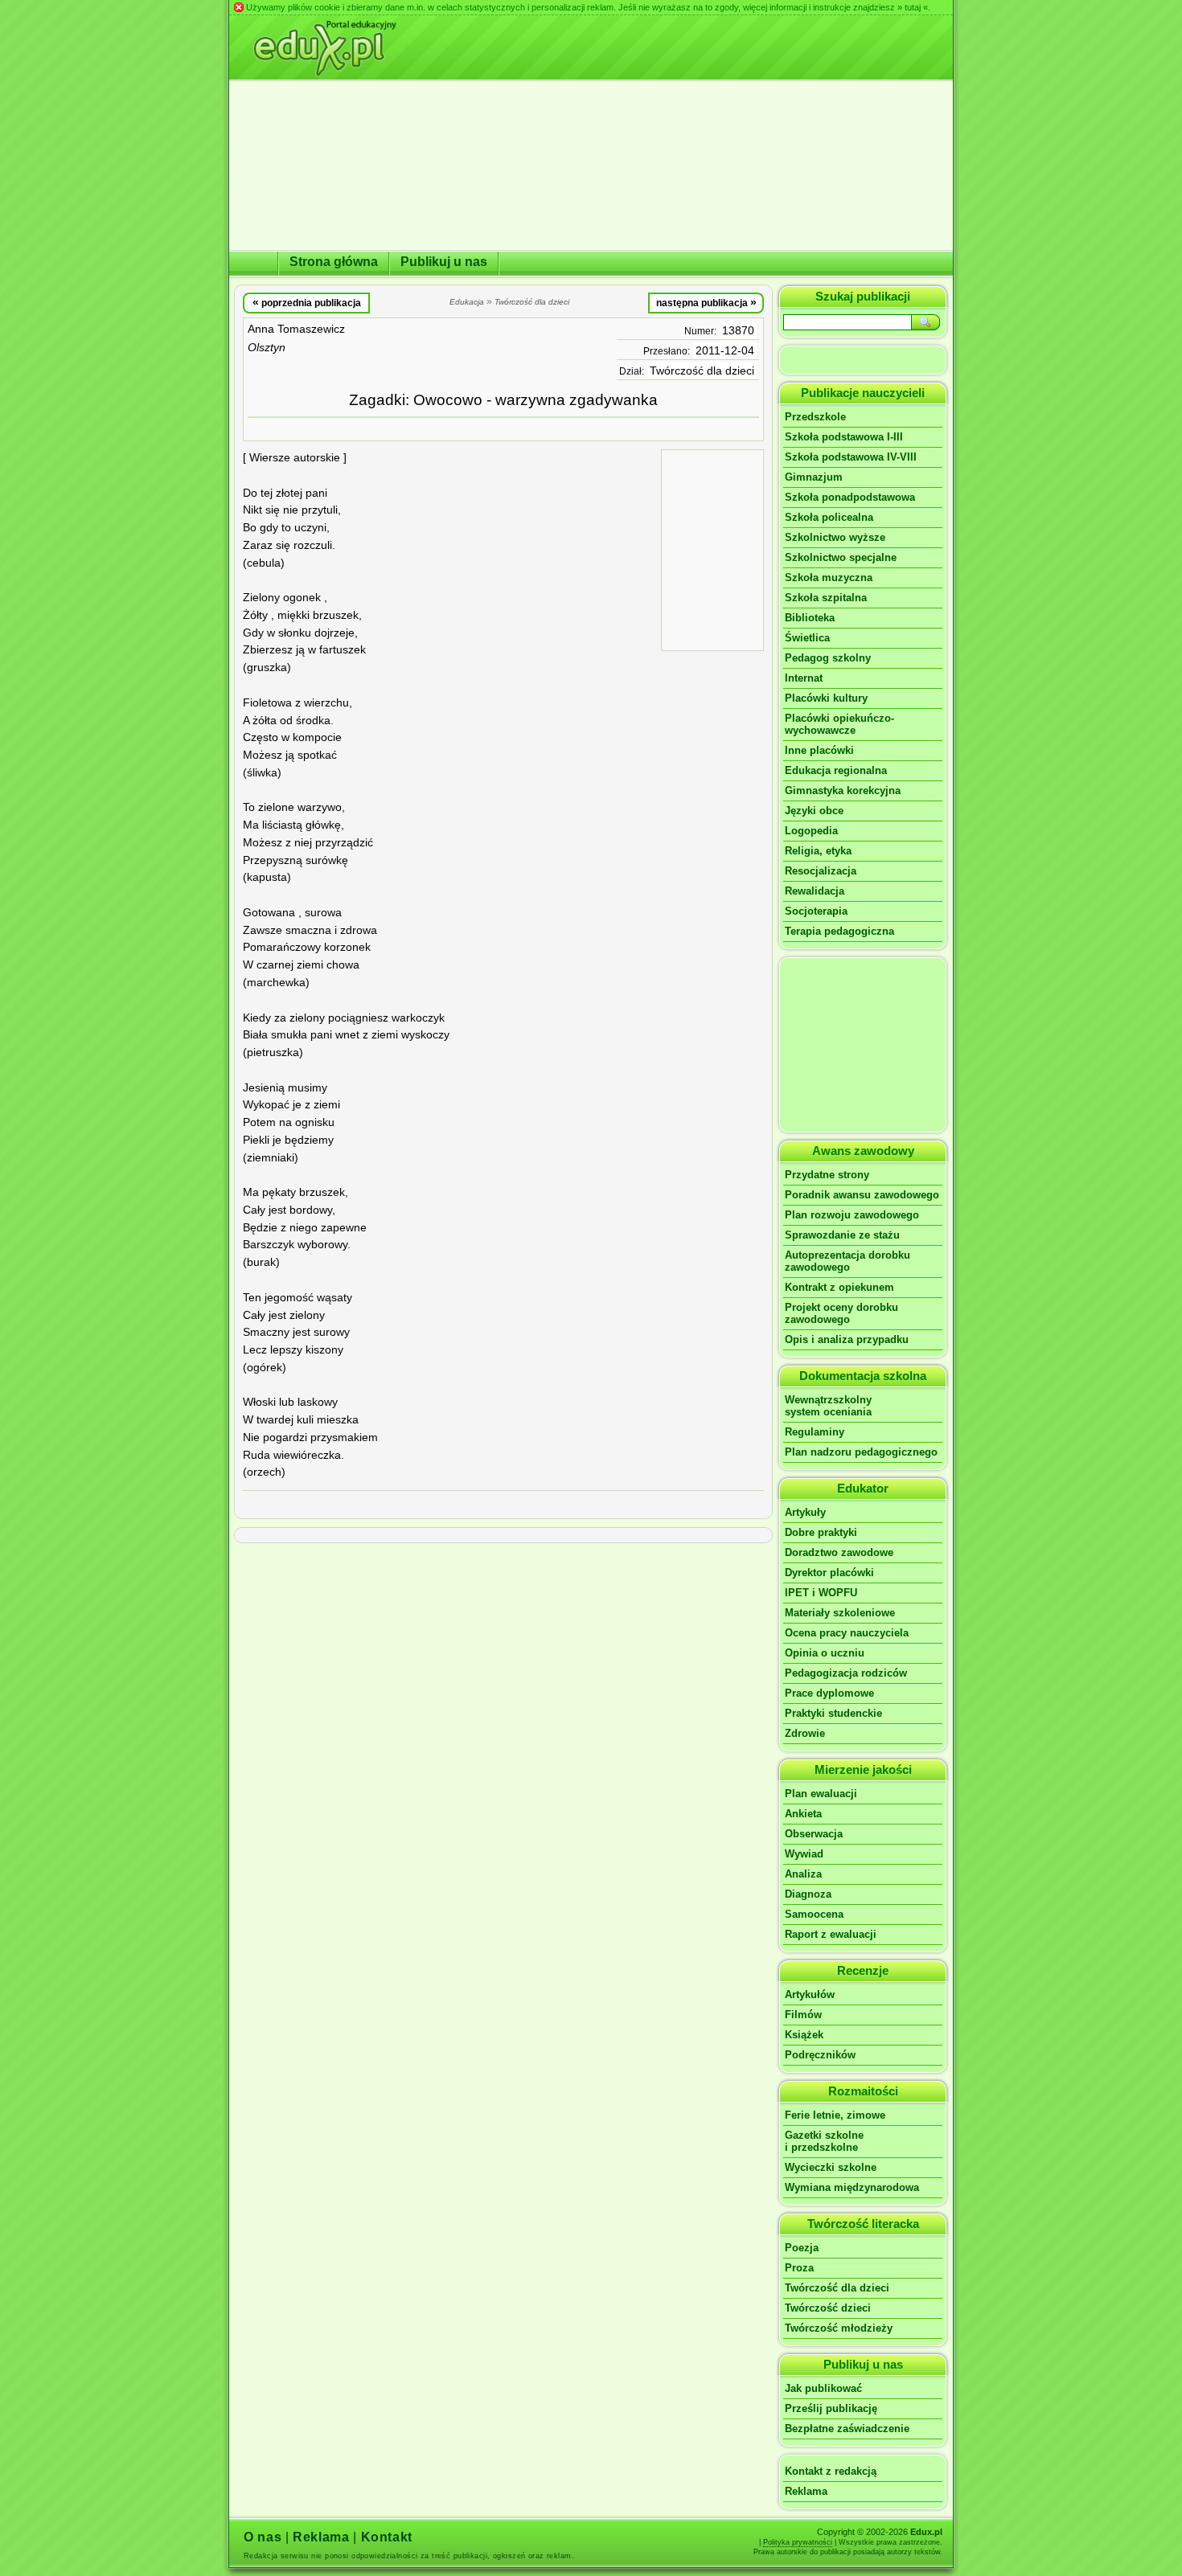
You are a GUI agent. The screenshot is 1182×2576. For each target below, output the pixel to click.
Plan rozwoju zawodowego (852, 1215)
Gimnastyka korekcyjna (843, 790)
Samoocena (814, 1914)
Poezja (802, 2248)
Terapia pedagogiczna (839, 931)
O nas (263, 2537)
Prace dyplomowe (829, 1693)
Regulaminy (815, 1432)
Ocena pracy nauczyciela (847, 1633)
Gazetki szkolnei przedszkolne (824, 2141)
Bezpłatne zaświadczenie (847, 2429)
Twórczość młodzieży (839, 2328)
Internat (804, 678)
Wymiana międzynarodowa (852, 2187)
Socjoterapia (816, 911)
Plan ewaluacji (821, 1794)
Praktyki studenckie (833, 1713)
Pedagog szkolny (828, 658)
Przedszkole (815, 417)
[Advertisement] (712, 549)
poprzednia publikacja (307, 302)
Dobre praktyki (821, 1532)
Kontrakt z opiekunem (839, 1287)
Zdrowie (805, 1733)
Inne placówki (819, 750)
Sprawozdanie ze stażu (842, 1235)
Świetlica (807, 638)
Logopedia (811, 831)
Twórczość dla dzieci (702, 371)
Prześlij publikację (831, 2408)
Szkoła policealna (829, 517)
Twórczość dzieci (828, 2308)
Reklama (806, 2491)
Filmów (803, 2015)
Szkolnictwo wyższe (835, 537)
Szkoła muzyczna (829, 577)
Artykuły (805, 1512)
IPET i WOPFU (821, 1593)
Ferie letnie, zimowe (835, 2115)
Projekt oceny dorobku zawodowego (841, 1313)
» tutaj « (913, 7)
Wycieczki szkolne (831, 2167)
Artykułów (810, 1994)
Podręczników (820, 2055)
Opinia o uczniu (825, 1653)
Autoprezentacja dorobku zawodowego (848, 1261)
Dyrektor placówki (829, 1573)
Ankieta (803, 1814)
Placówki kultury (826, 698)
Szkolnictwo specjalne (841, 557)
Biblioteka (810, 618)
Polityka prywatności (798, 2542)
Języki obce (814, 811)
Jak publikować (823, 2388)
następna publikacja (706, 302)
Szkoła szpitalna (826, 598)
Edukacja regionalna (836, 770)
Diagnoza (808, 1894)
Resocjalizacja (821, 871)
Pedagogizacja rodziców (846, 1673)
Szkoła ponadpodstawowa (850, 497)
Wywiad (804, 1854)
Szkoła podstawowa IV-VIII (851, 457)
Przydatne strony (827, 1175)
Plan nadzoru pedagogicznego (861, 1452)
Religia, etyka (818, 851)
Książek (804, 2035)
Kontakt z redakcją (831, 2471)
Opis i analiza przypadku (847, 1339)
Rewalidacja (815, 891)
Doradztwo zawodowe (839, 1552)
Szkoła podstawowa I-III (844, 437)
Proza (799, 2268)
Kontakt (387, 2537)
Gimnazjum (814, 477)
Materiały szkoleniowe (840, 1613)
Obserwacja (814, 1834)
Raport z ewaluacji (831, 1934)
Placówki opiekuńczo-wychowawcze (839, 724)
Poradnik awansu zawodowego (862, 1195)
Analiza (803, 1874)
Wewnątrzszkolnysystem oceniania (828, 1406)
